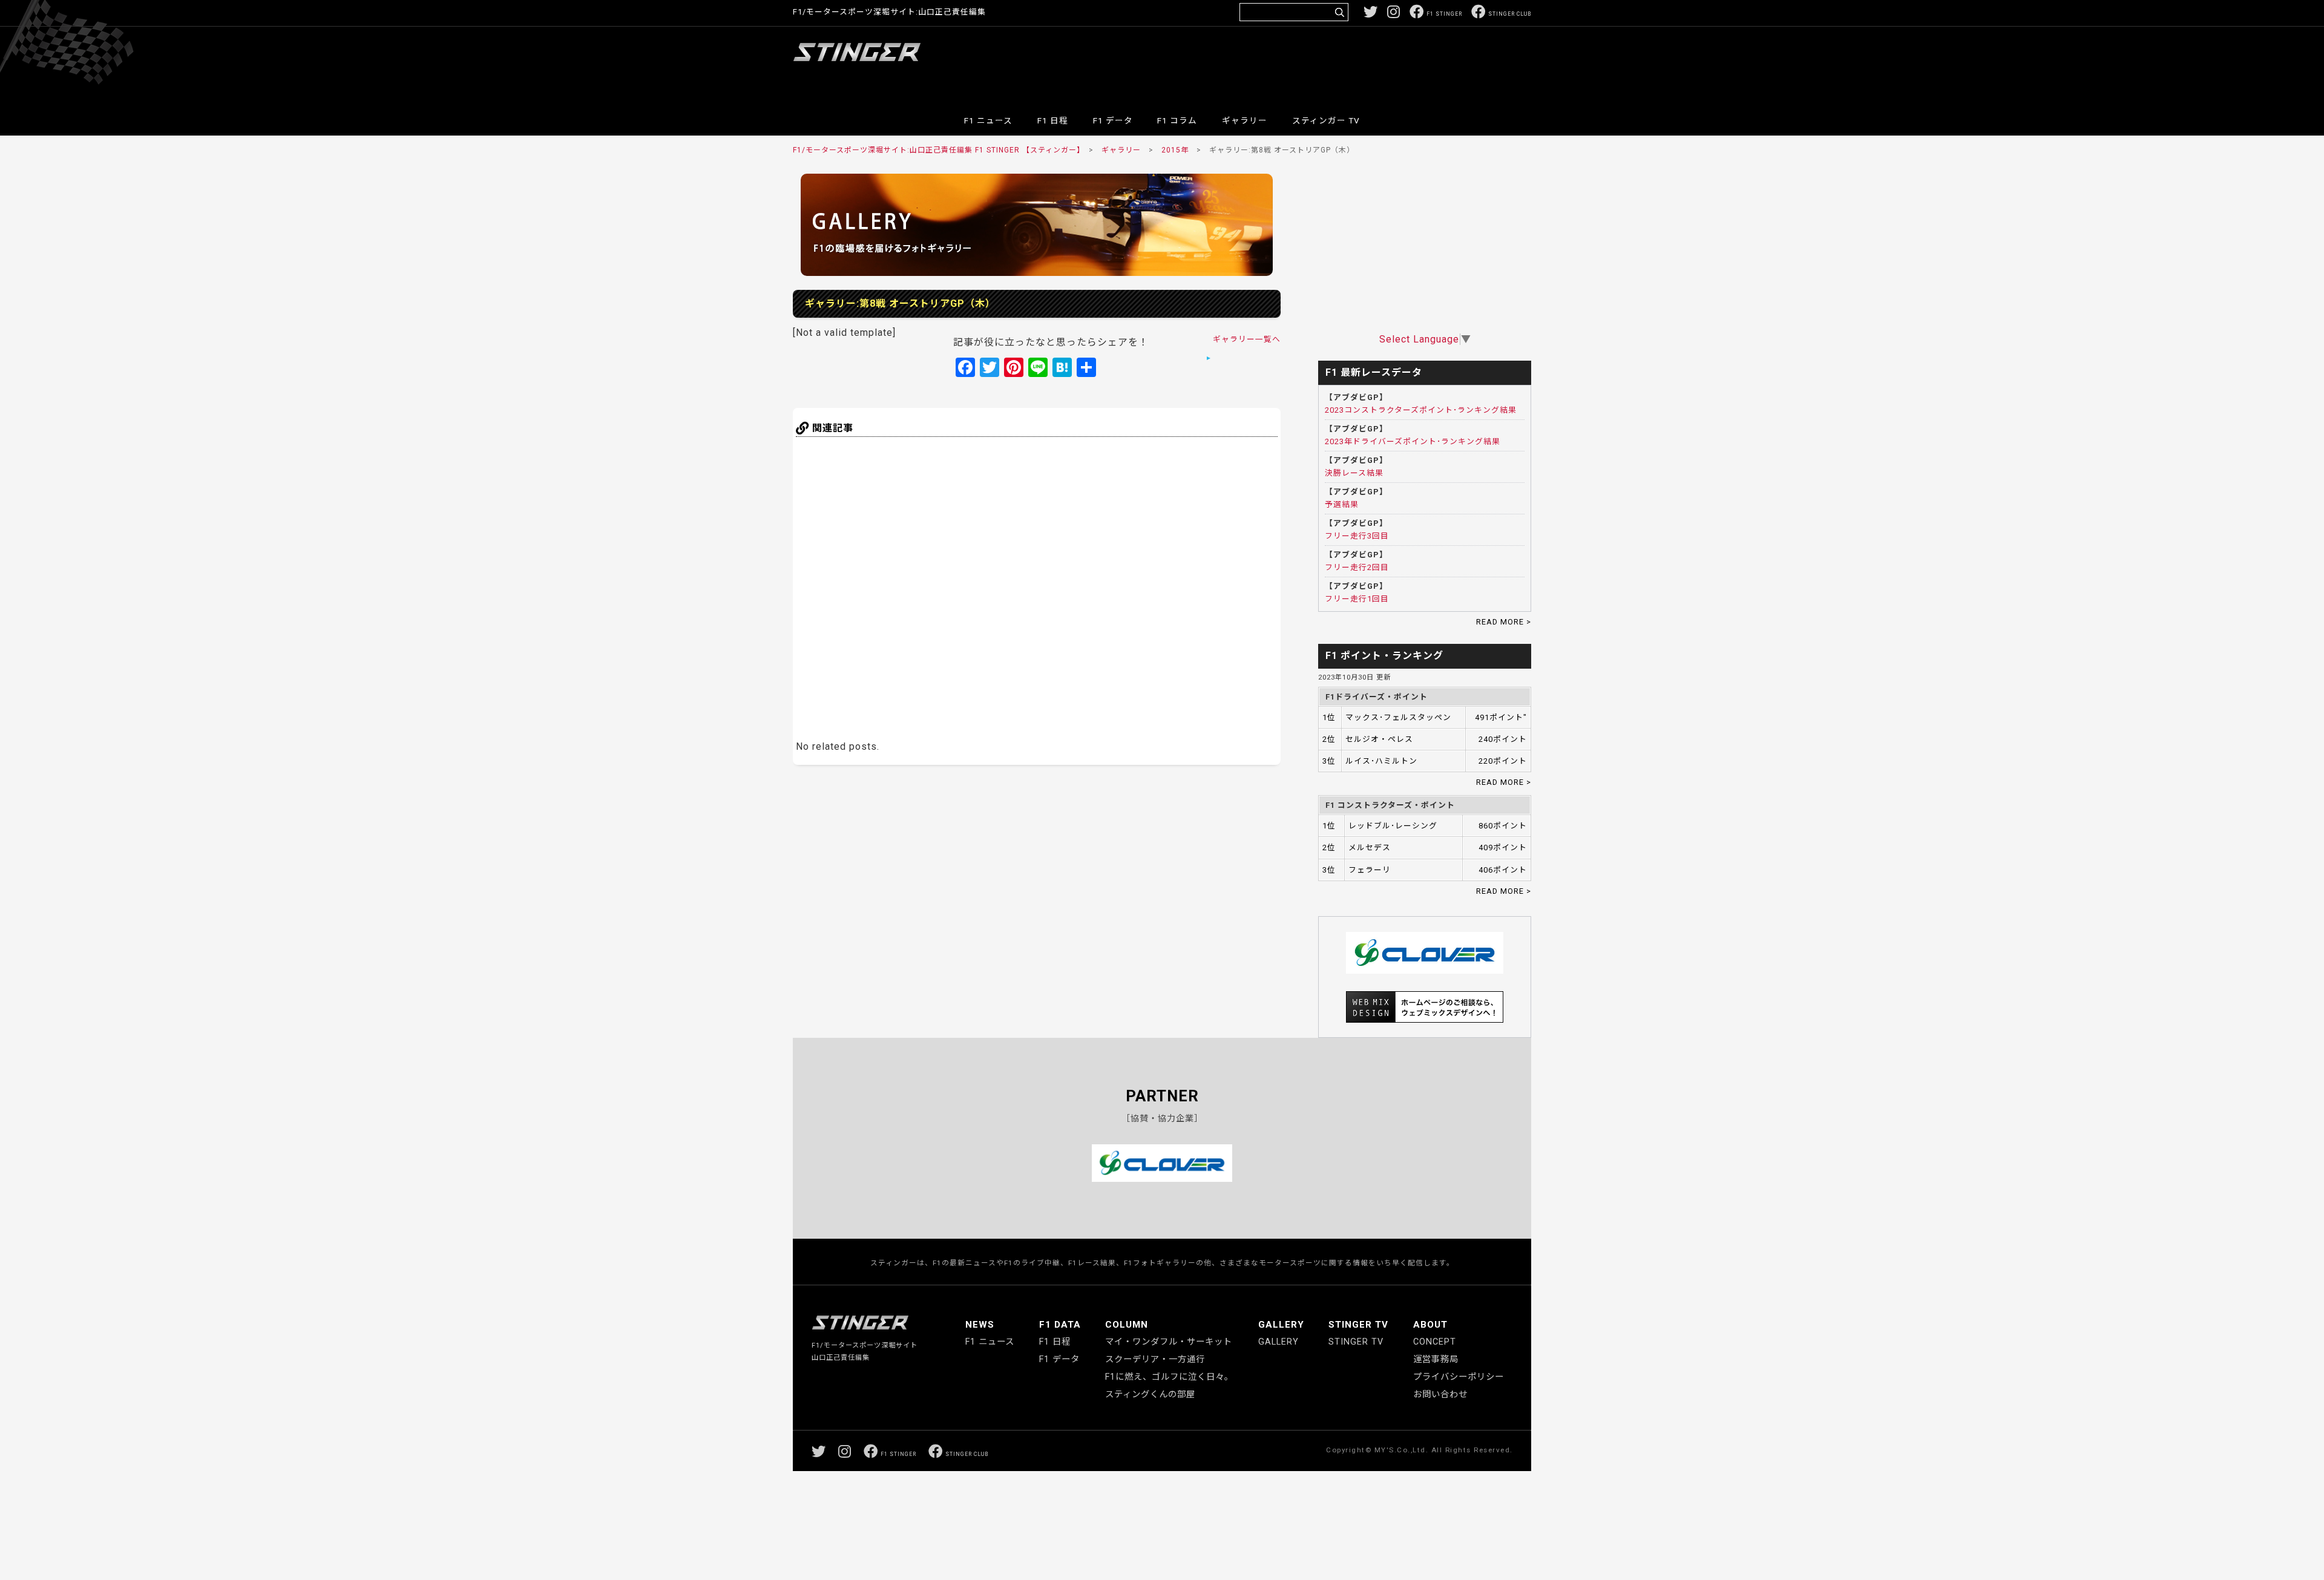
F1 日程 (1053, 120)
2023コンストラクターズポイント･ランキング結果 (1421, 410)
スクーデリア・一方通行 (1155, 1359)
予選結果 (1342, 504)
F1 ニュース (988, 120)
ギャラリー (1245, 120)
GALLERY (1281, 1325)
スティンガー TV (1326, 120)
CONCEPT (1435, 1342)
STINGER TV (1358, 1325)
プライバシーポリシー (1459, 1377)
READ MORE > (1504, 622)
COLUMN (1127, 1325)
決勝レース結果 (1354, 473)
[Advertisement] (1311, 63)
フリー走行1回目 (1357, 599)
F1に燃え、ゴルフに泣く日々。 (1169, 1377)
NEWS (980, 1325)
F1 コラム (1177, 120)
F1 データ (1113, 120)
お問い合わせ (1440, 1395)
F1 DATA (1060, 1325)
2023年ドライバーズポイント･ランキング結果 (1413, 441)
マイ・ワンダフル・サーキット (1169, 1342)
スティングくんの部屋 (1150, 1395)
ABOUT (1430, 1325)
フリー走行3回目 (1357, 536)
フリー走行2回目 (1357, 567)
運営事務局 (1436, 1359)
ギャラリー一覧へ (1247, 339)
